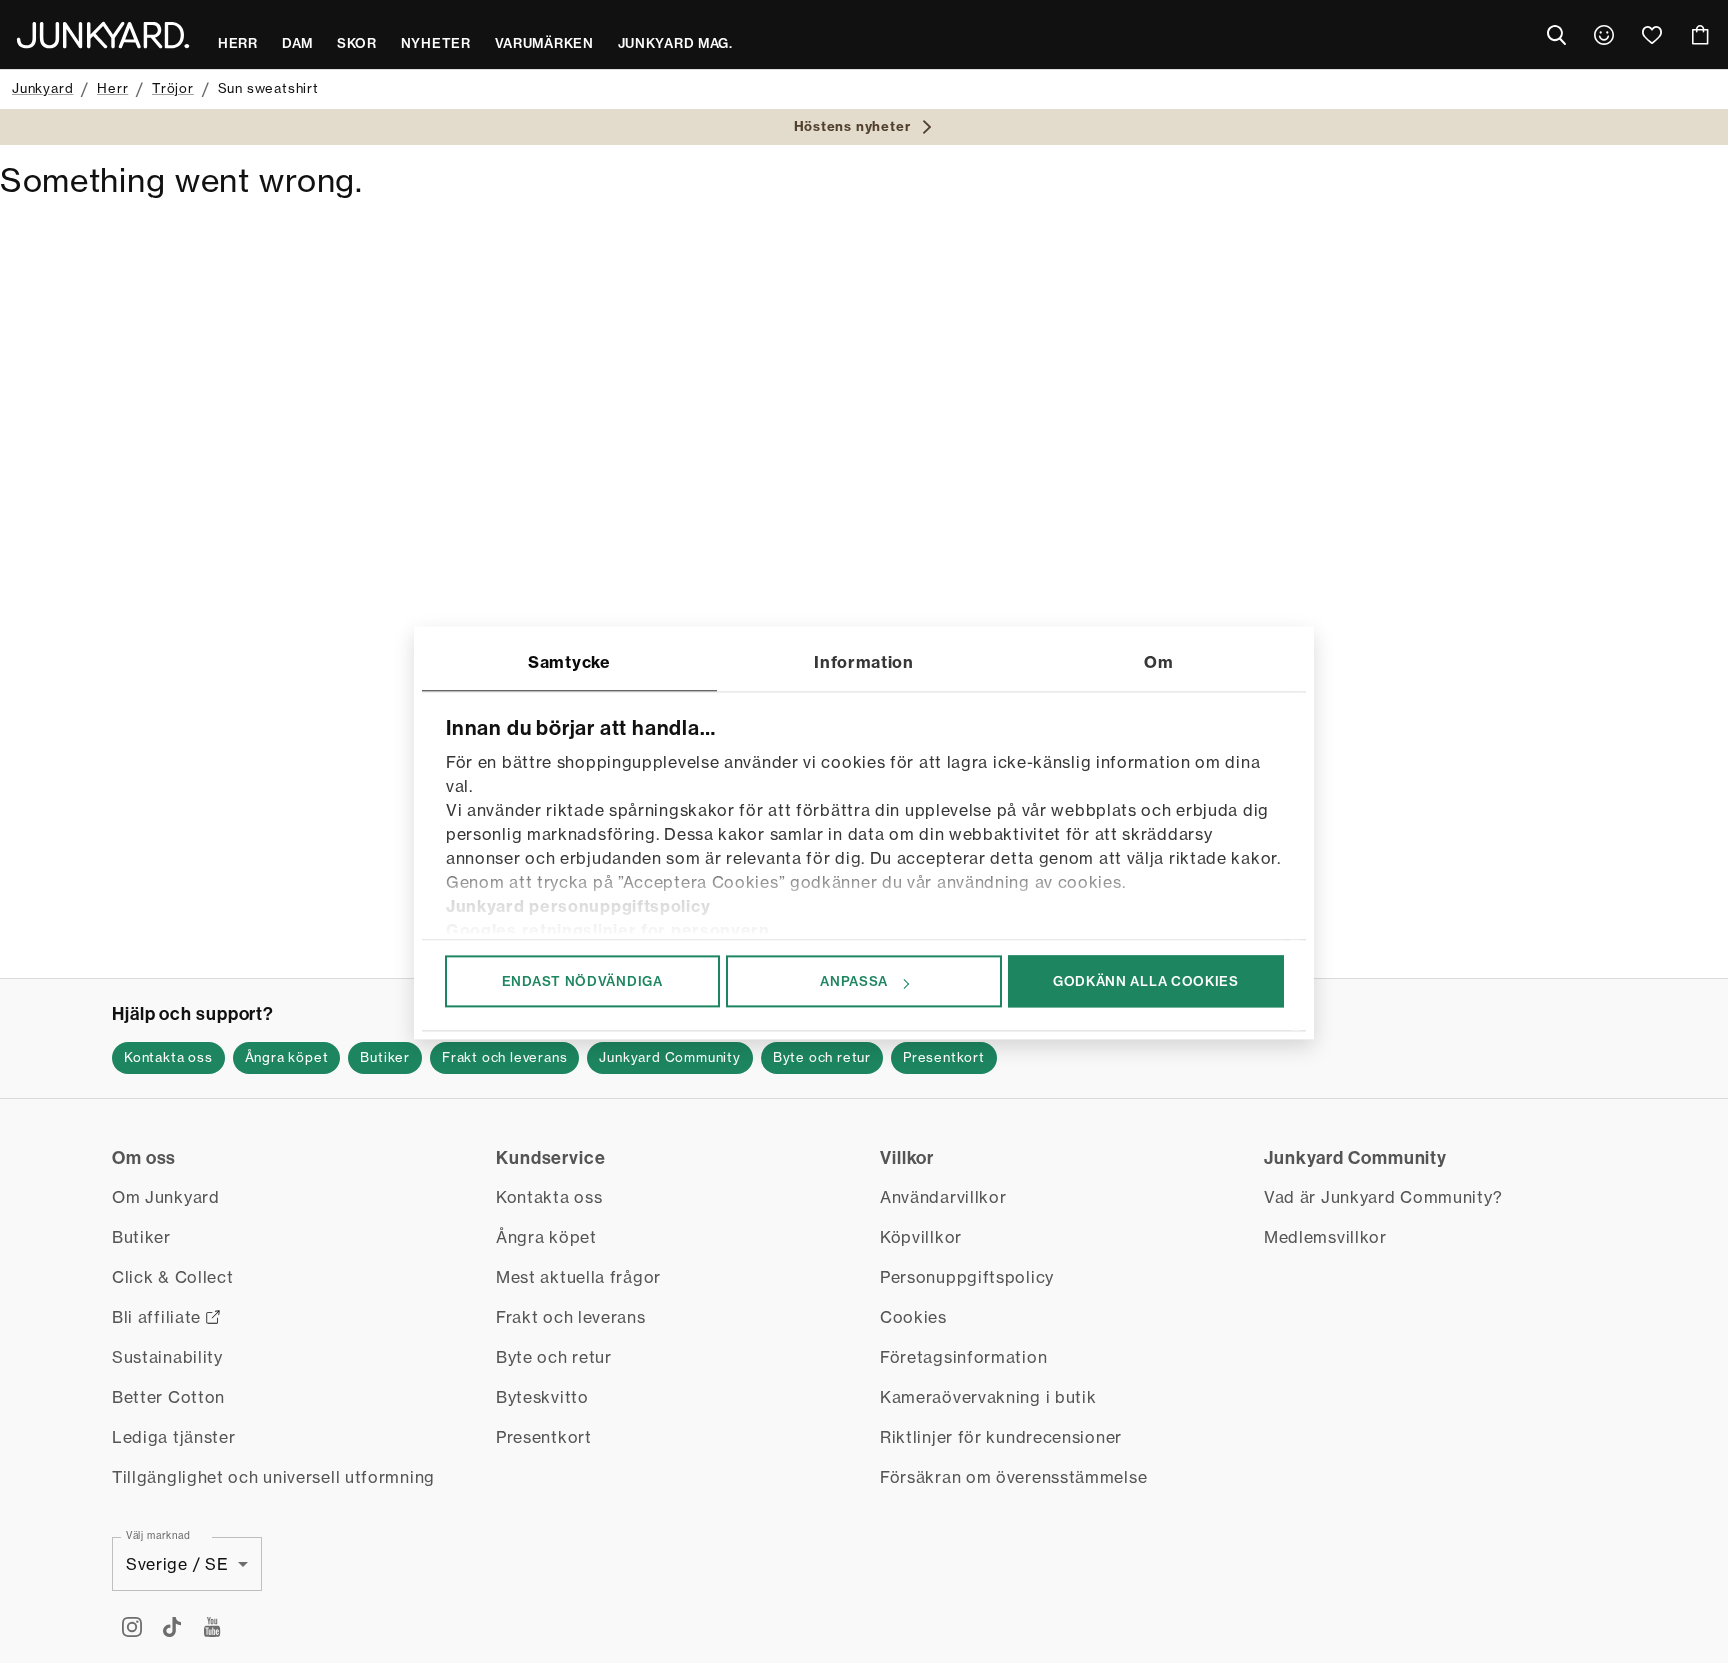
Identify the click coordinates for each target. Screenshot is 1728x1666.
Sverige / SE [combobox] (177, 1564)
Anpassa (854, 981)
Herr (112, 88)
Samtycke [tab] (569, 662)
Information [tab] (864, 662)
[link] (1604, 35)
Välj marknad (158, 1535)
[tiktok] (172, 1627)
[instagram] (132, 1627)
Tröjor (173, 88)
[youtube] (212, 1627)
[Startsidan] (103, 35)
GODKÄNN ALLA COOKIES (1146, 981)
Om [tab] (1158, 662)
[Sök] (1556, 35)
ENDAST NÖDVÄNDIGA (582, 981)
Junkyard (42, 88)
